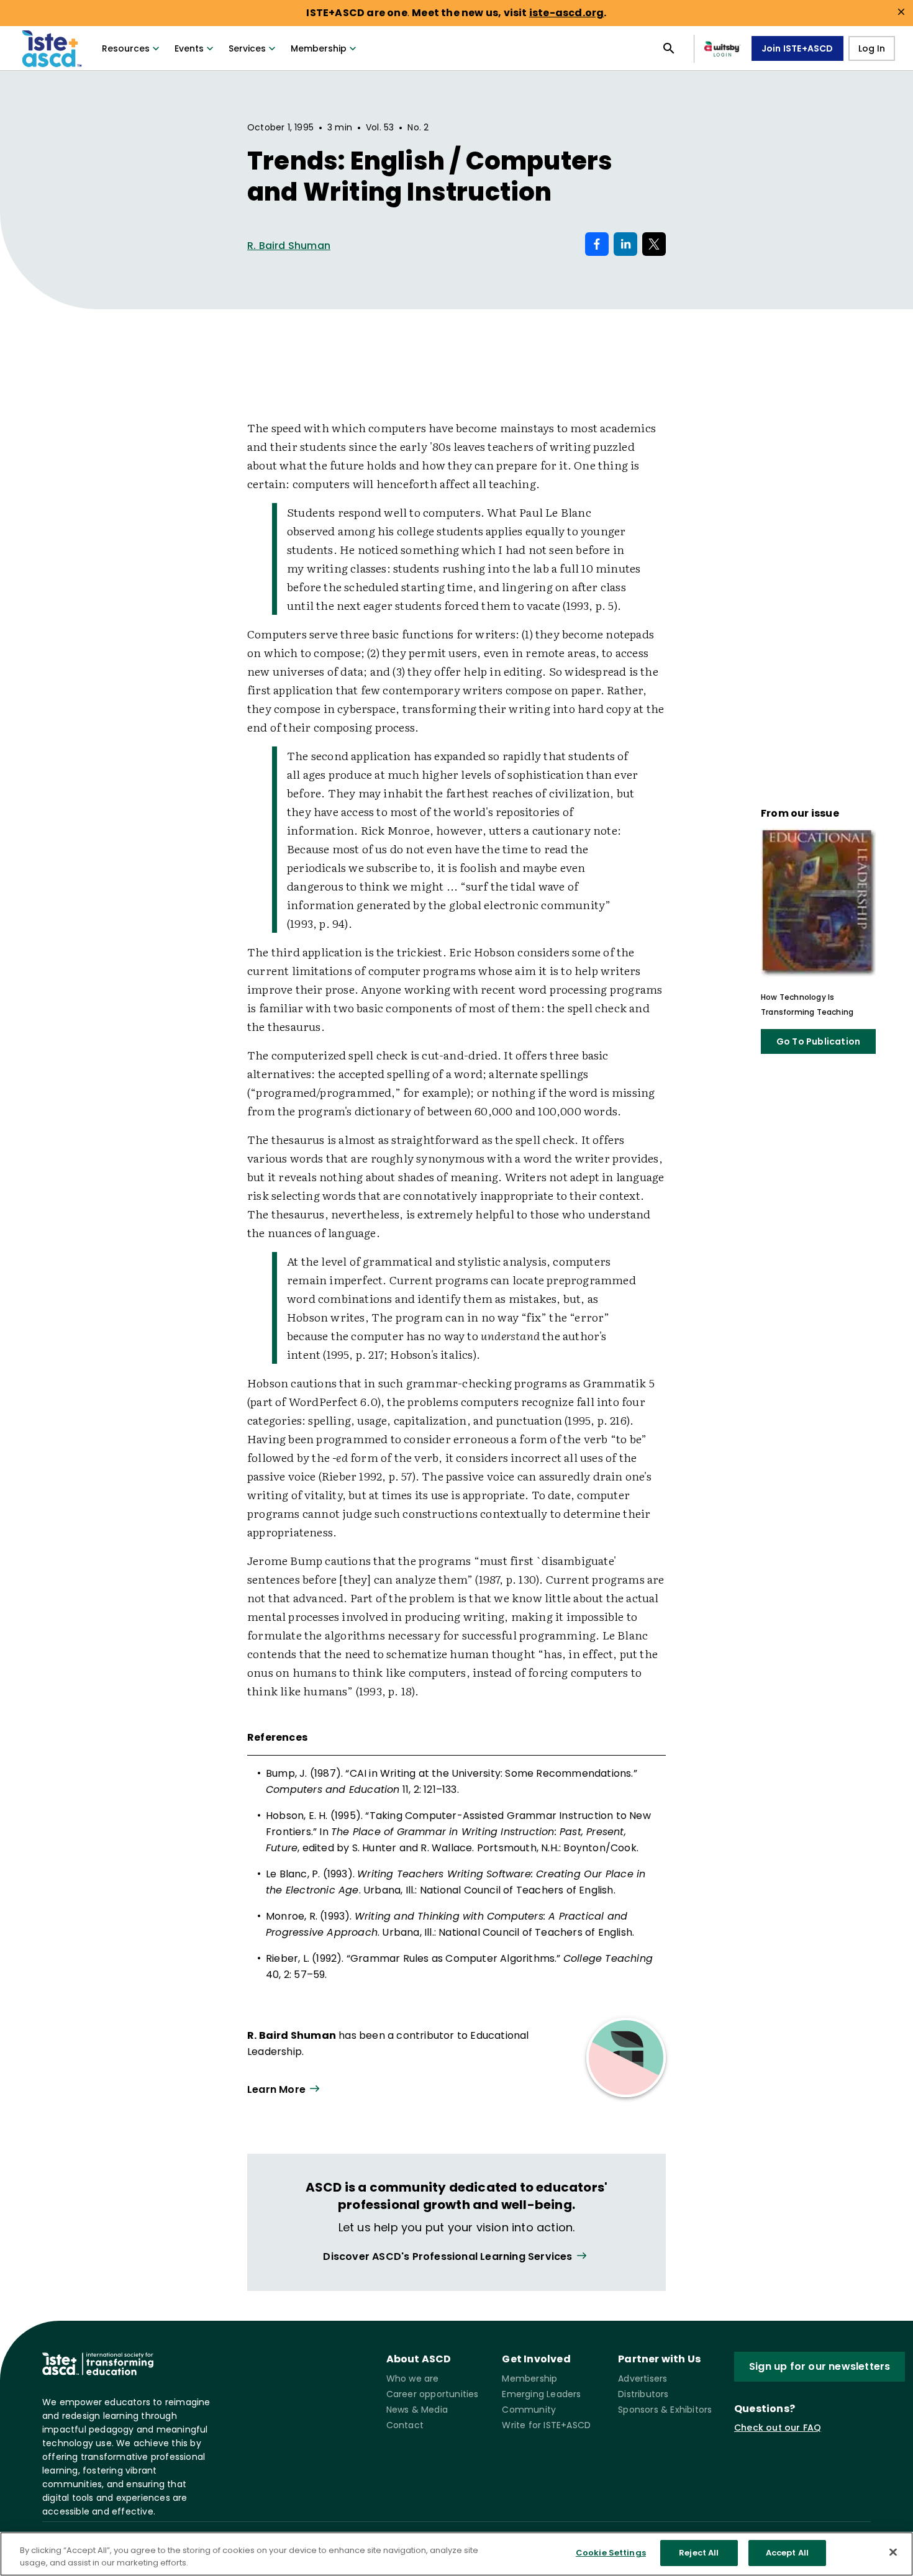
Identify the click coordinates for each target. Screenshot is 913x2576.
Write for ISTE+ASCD (546, 2425)
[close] (901, 12)
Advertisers (643, 2379)
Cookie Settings (611, 2553)
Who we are (413, 2379)
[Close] (893, 2552)
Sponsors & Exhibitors (665, 2410)
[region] (457, 2554)
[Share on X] (654, 244)
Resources (126, 48)
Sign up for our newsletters (820, 2366)
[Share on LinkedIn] (625, 244)
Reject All (699, 2553)
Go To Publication (818, 1041)
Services (247, 48)
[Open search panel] (669, 48)
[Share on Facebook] (597, 244)
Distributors (643, 2394)
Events (189, 48)
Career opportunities (433, 2394)
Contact (405, 2425)
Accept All (787, 2553)
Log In (872, 48)
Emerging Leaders (541, 2394)
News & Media (417, 2410)
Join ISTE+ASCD (797, 48)
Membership (319, 48)
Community (529, 2410)
